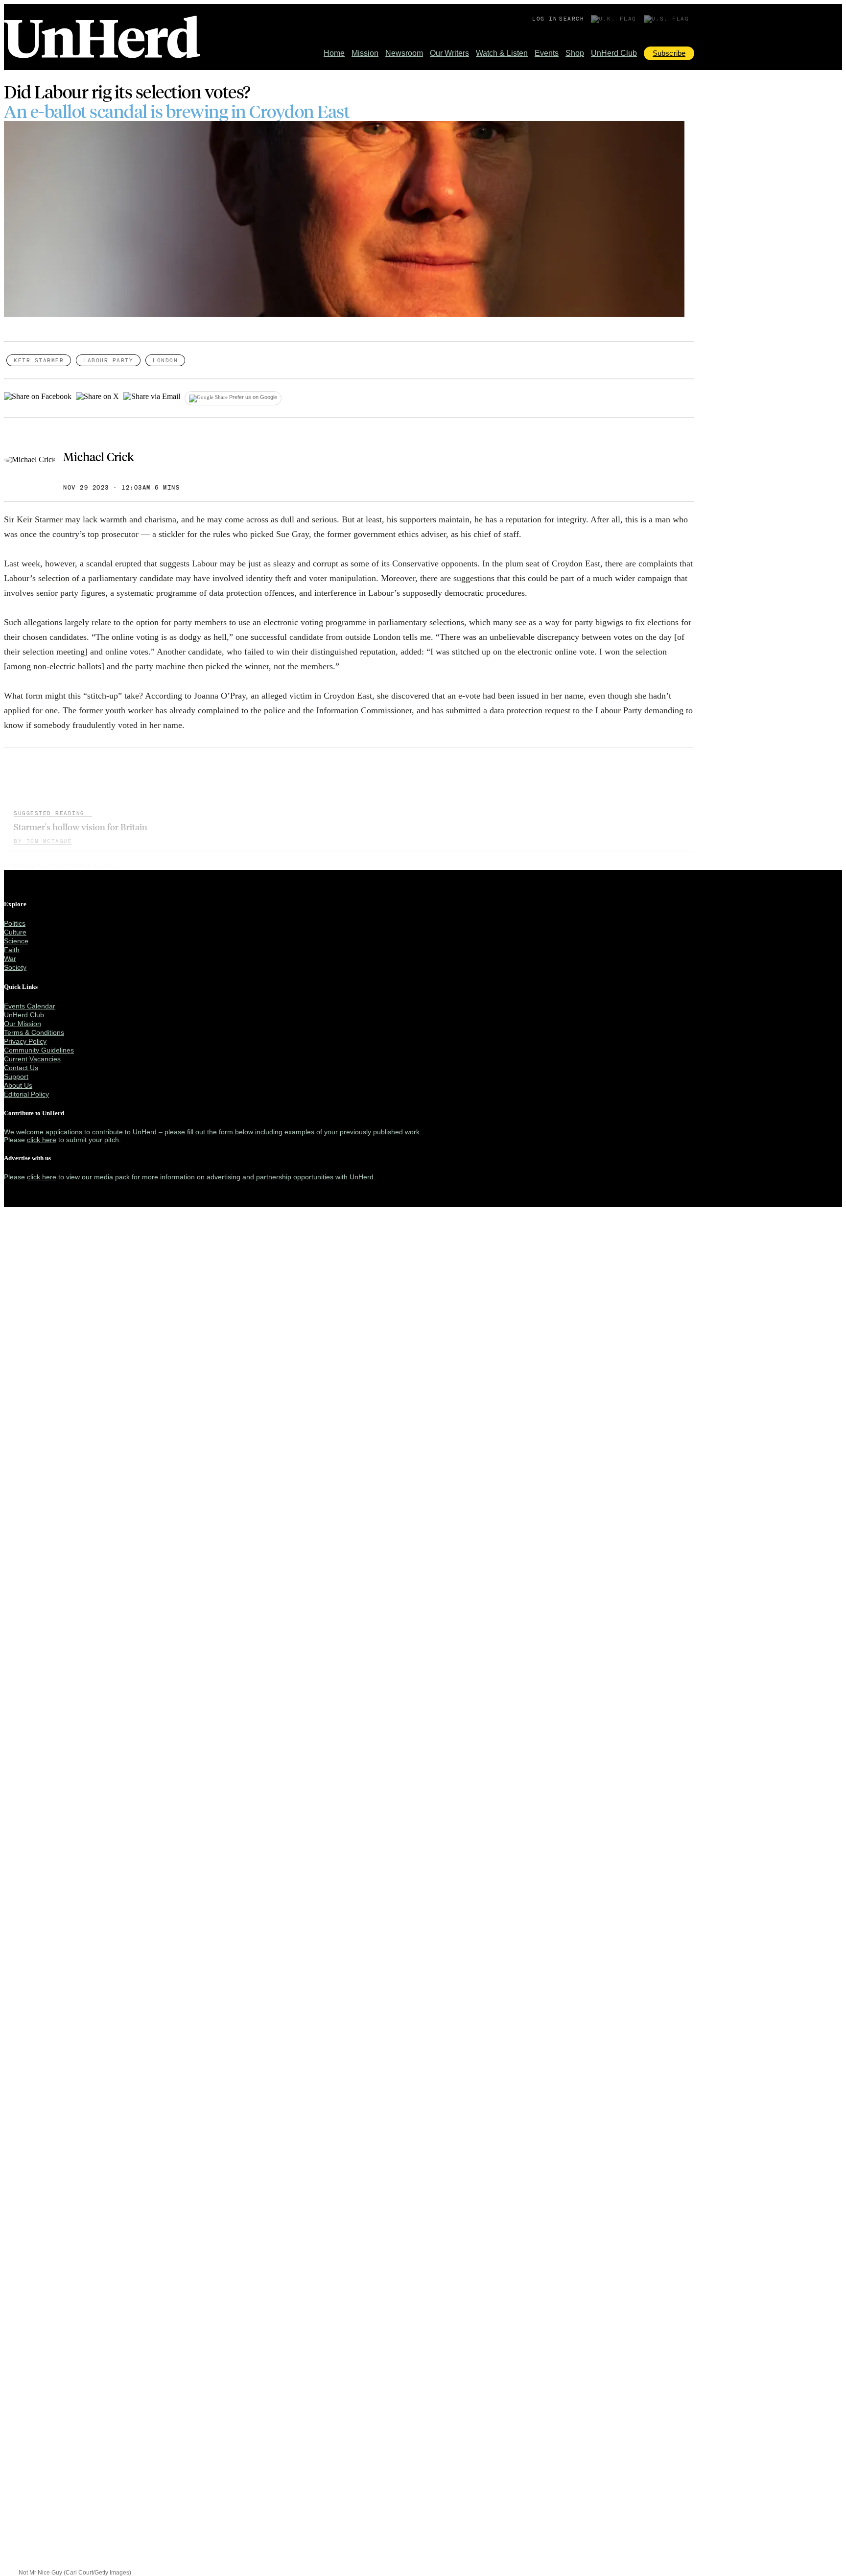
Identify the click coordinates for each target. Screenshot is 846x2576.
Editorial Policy (26, 1094)
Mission (365, 53)
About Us (18, 1085)
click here (42, 1140)
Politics (15, 923)
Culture (15, 932)
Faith (12, 950)
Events (547, 53)
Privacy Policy (25, 1041)
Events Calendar (30, 1006)
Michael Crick (98, 456)
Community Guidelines (39, 1050)
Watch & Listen (502, 53)
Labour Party (108, 360)
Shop (575, 53)
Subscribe (669, 53)
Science (16, 941)
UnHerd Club (614, 53)
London (165, 360)
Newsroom (404, 53)
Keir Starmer (39, 360)
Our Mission (23, 1024)
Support (16, 1077)
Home (334, 53)
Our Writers (449, 53)
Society (15, 967)
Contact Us (21, 1068)
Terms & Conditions (34, 1032)
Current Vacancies (32, 1059)
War (10, 959)
